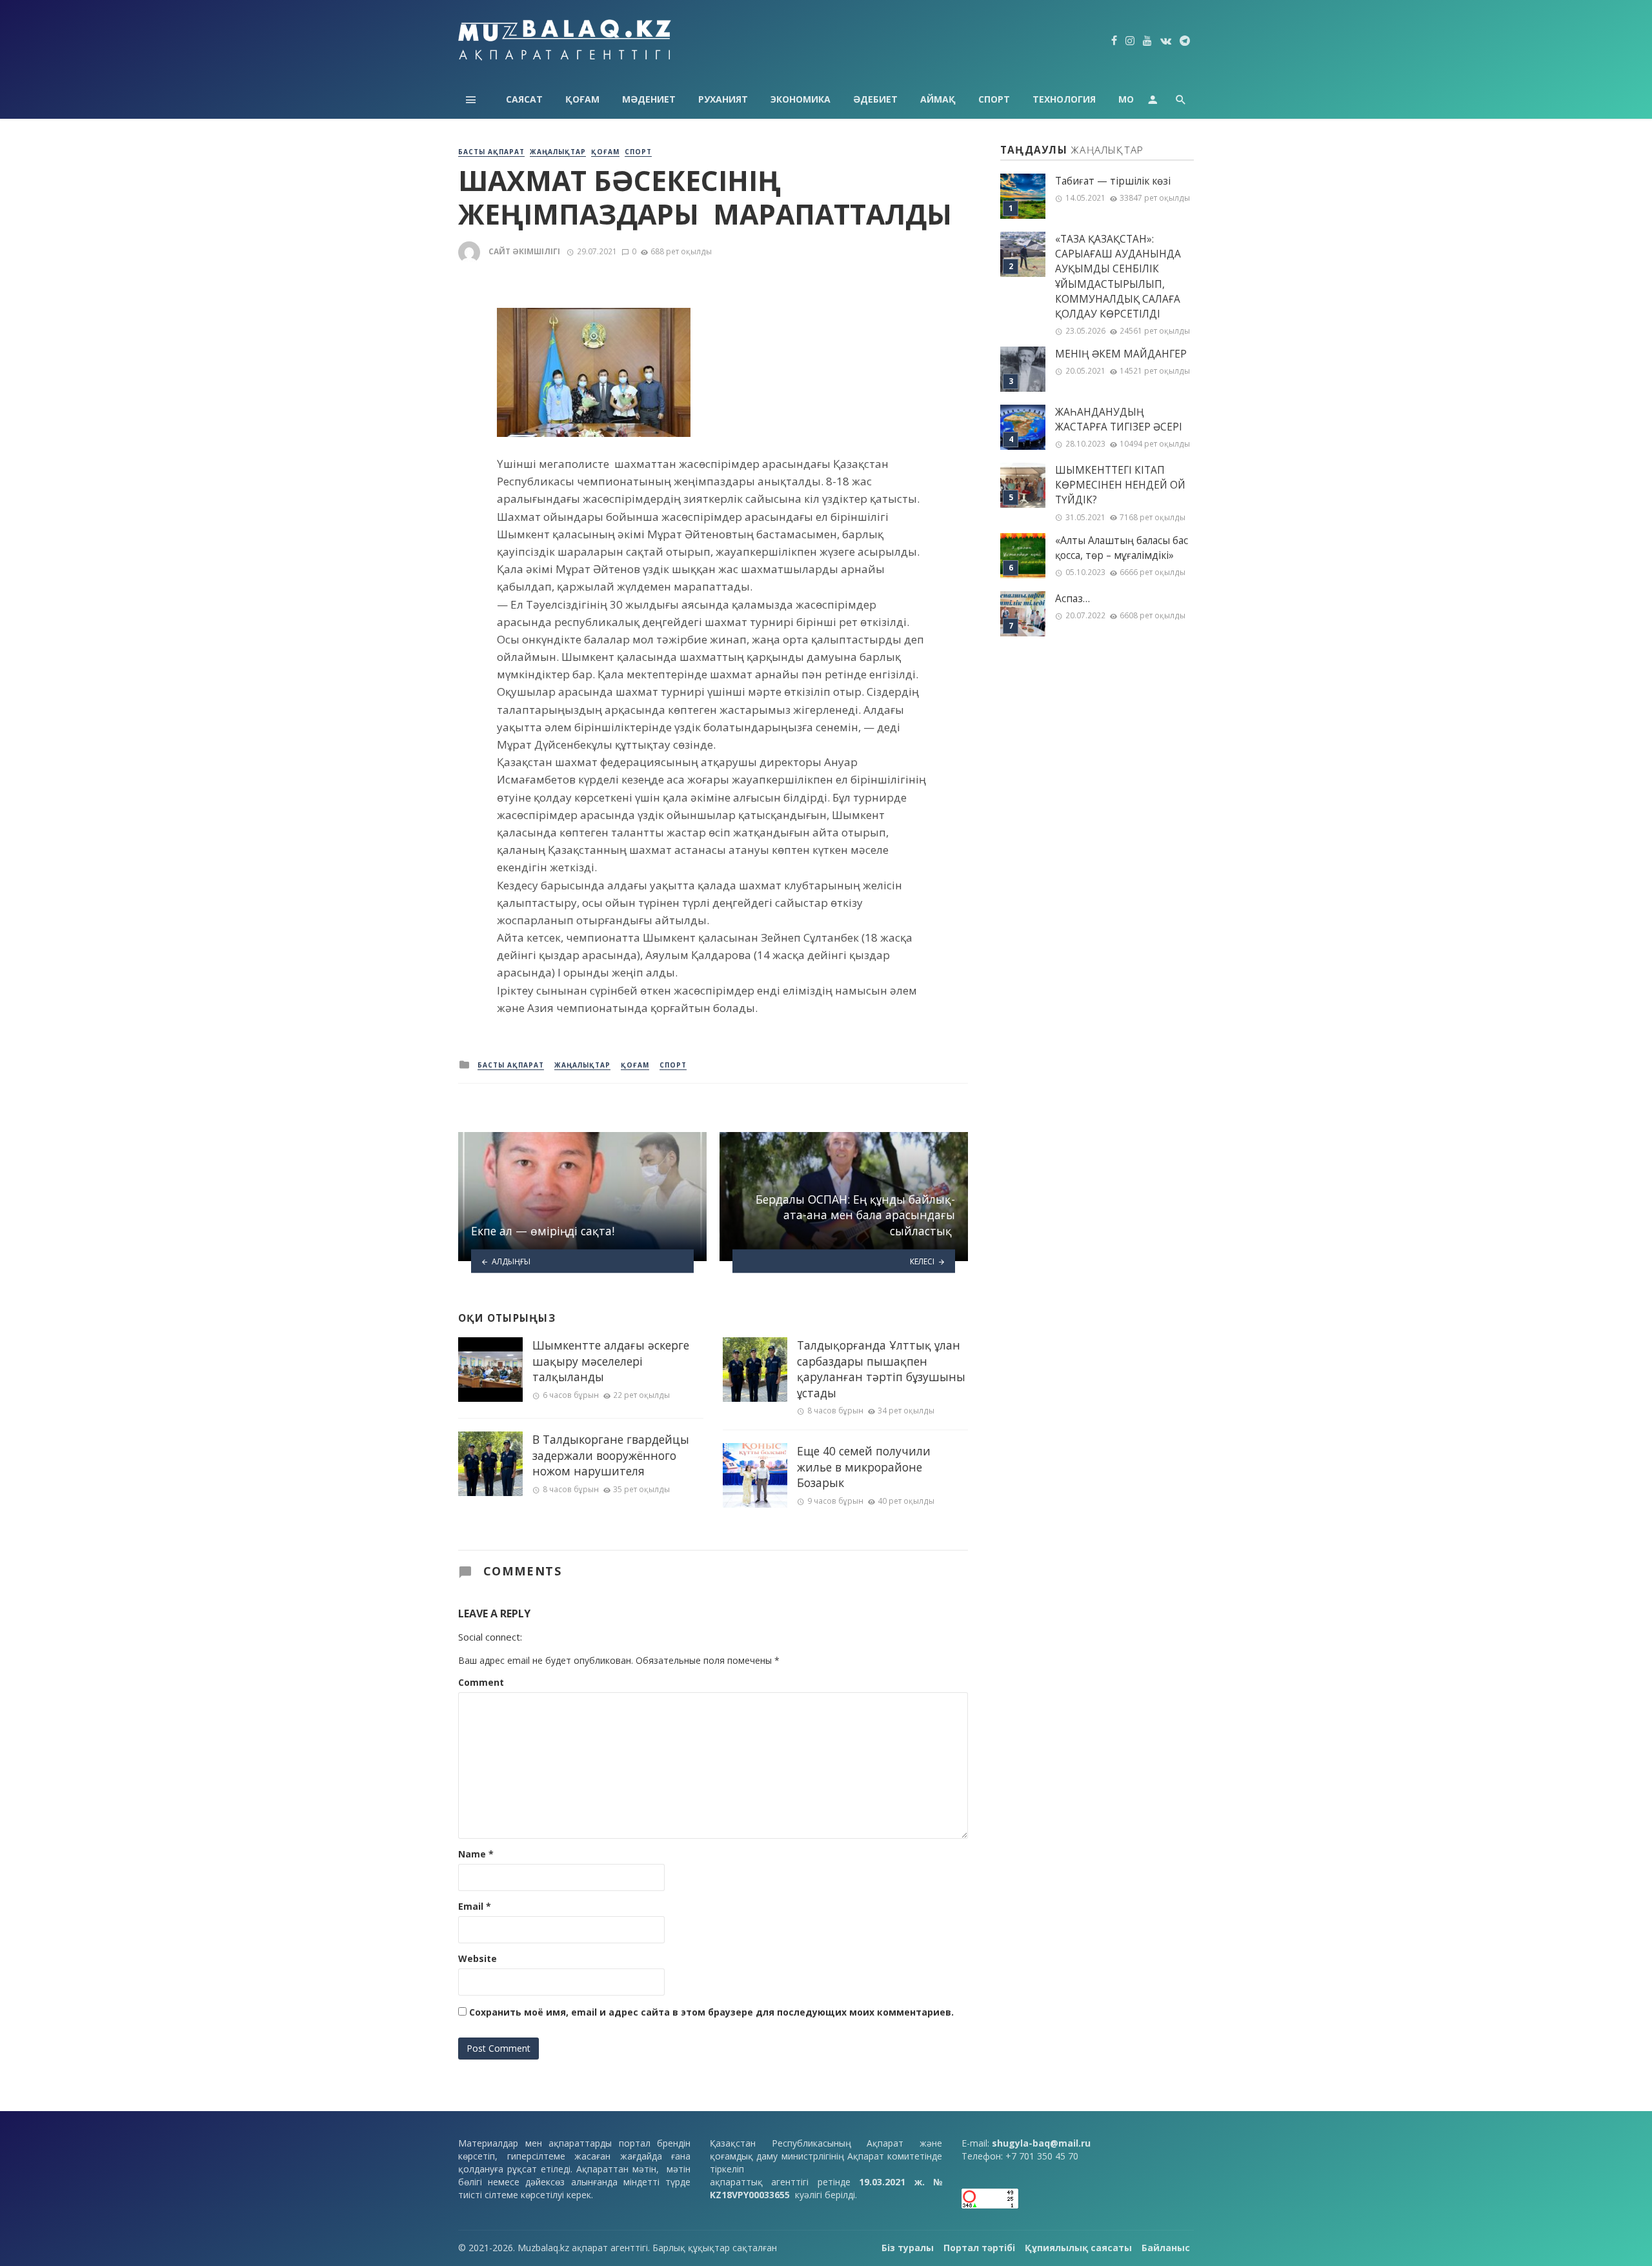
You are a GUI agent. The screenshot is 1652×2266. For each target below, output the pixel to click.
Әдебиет (875, 99)
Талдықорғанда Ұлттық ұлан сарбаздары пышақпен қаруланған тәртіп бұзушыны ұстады (881, 1369)
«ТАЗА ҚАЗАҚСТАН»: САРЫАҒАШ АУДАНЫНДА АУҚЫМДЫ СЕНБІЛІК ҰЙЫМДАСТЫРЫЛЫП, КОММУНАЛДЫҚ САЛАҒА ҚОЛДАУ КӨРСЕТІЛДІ (1118, 277)
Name (476, 1854)
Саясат (524, 99)
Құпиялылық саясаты (1078, 2248)
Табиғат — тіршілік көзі (1113, 181)
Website (478, 1958)
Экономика (801, 99)
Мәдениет (649, 99)
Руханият (723, 99)
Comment (481, 1682)
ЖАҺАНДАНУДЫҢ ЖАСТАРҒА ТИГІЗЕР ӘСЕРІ (1119, 420)
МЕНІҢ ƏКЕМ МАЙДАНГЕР (1121, 354)
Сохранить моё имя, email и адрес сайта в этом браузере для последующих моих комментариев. (711, 2012)
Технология (1064, 99)
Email (475, 1906)
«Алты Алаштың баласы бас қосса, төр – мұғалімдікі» (1122, 548)
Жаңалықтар (558, 152)
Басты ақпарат (491, 152)
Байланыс (1166, 2248)
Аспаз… (1073, 599)
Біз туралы (908, 2248)
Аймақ (938, 99)
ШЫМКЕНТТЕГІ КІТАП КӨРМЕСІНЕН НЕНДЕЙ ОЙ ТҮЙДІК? (1120, 485)
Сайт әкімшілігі (524, 251)
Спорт (994, 99)
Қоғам (582, 99)
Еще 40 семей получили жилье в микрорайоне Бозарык (864, 1467)
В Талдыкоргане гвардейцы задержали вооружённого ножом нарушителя (611, 1455)
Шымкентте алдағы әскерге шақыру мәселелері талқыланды (611, 1361)
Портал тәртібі (979, 2248)
